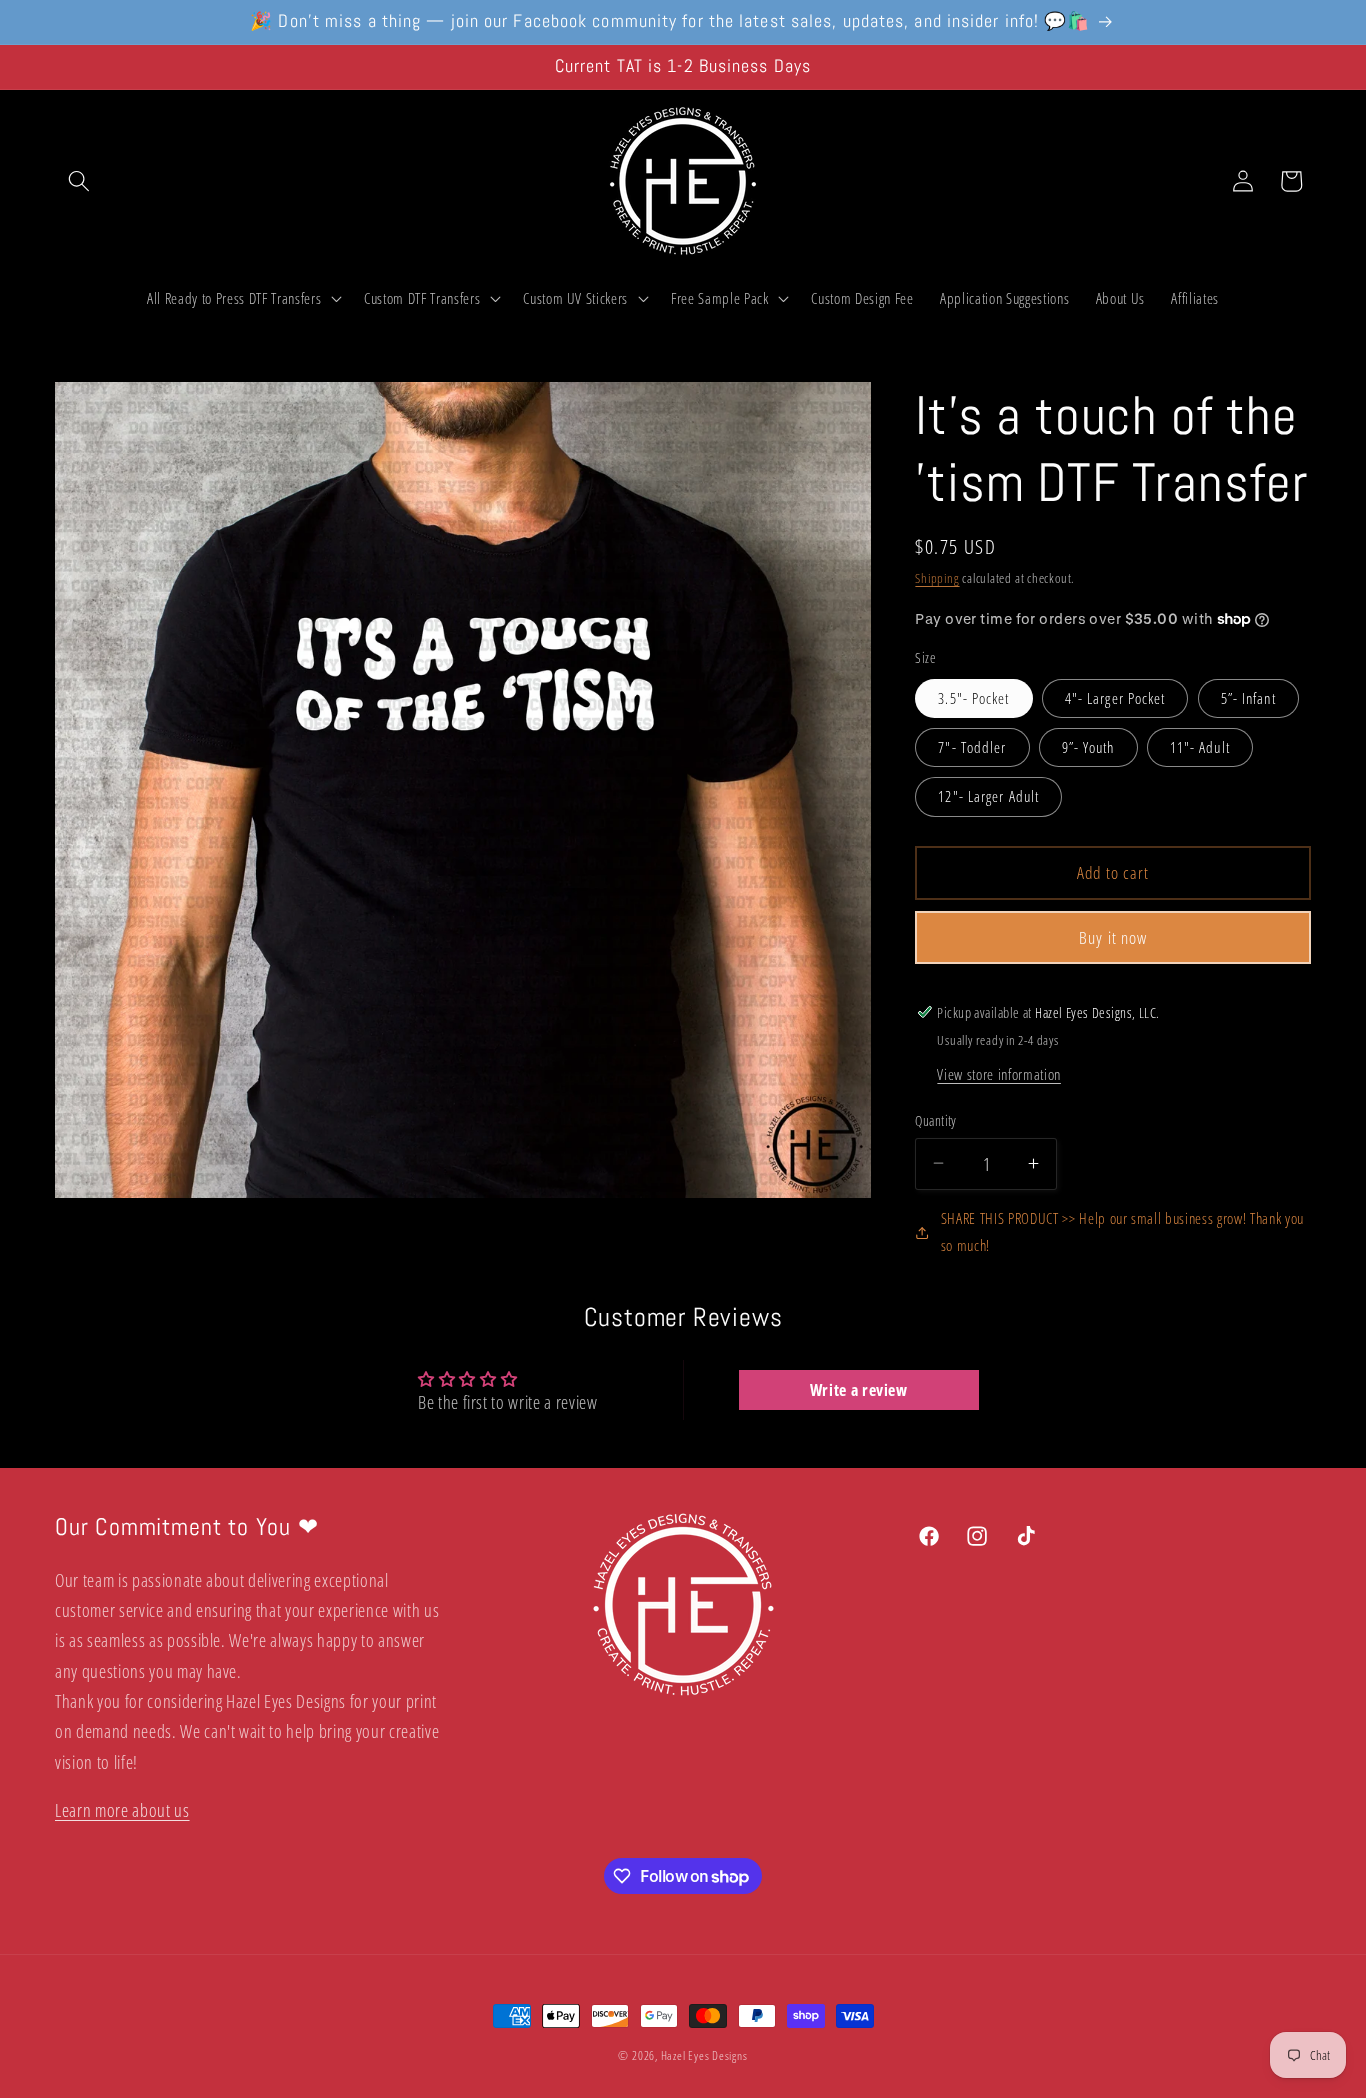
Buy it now (1113, 936)
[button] (79, 181)
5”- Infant (1248, 697)
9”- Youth (1088, 747)
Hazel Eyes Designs (704, 2055)
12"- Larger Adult (988, 796)
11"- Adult (1200, 747)
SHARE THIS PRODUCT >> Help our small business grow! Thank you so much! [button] (1122, 1232)
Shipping (937, 578)
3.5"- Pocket (973, 697)
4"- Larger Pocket (1115, 697)
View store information (999, 1074)
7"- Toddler (972, 747)
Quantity (936, 1119)
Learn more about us (122, 1810)
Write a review (859, 1390)
